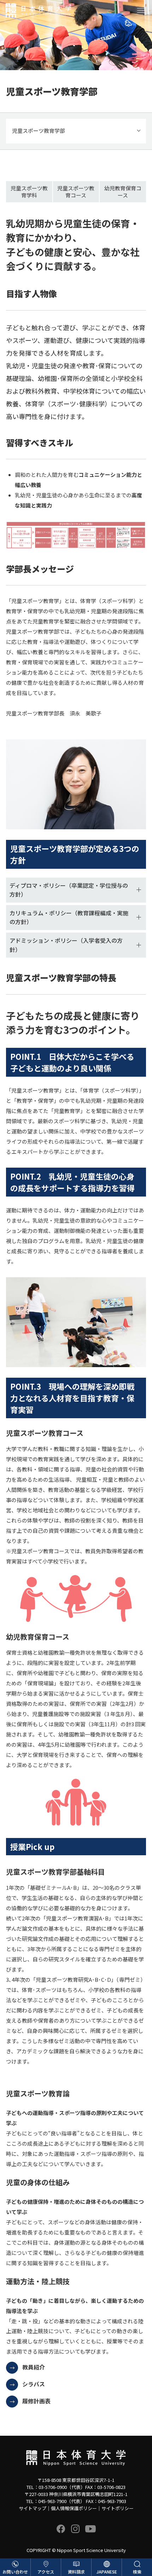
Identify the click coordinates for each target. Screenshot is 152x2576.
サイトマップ (33, 2508)
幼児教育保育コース (123, 192)
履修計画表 (36, 2401)
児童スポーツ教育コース (76, 192)
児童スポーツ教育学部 (39, 131)
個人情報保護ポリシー (74, 2508)
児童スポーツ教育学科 (29, 192)
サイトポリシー (118, 2508)
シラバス (34, 2384)
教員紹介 (34, 2367)
